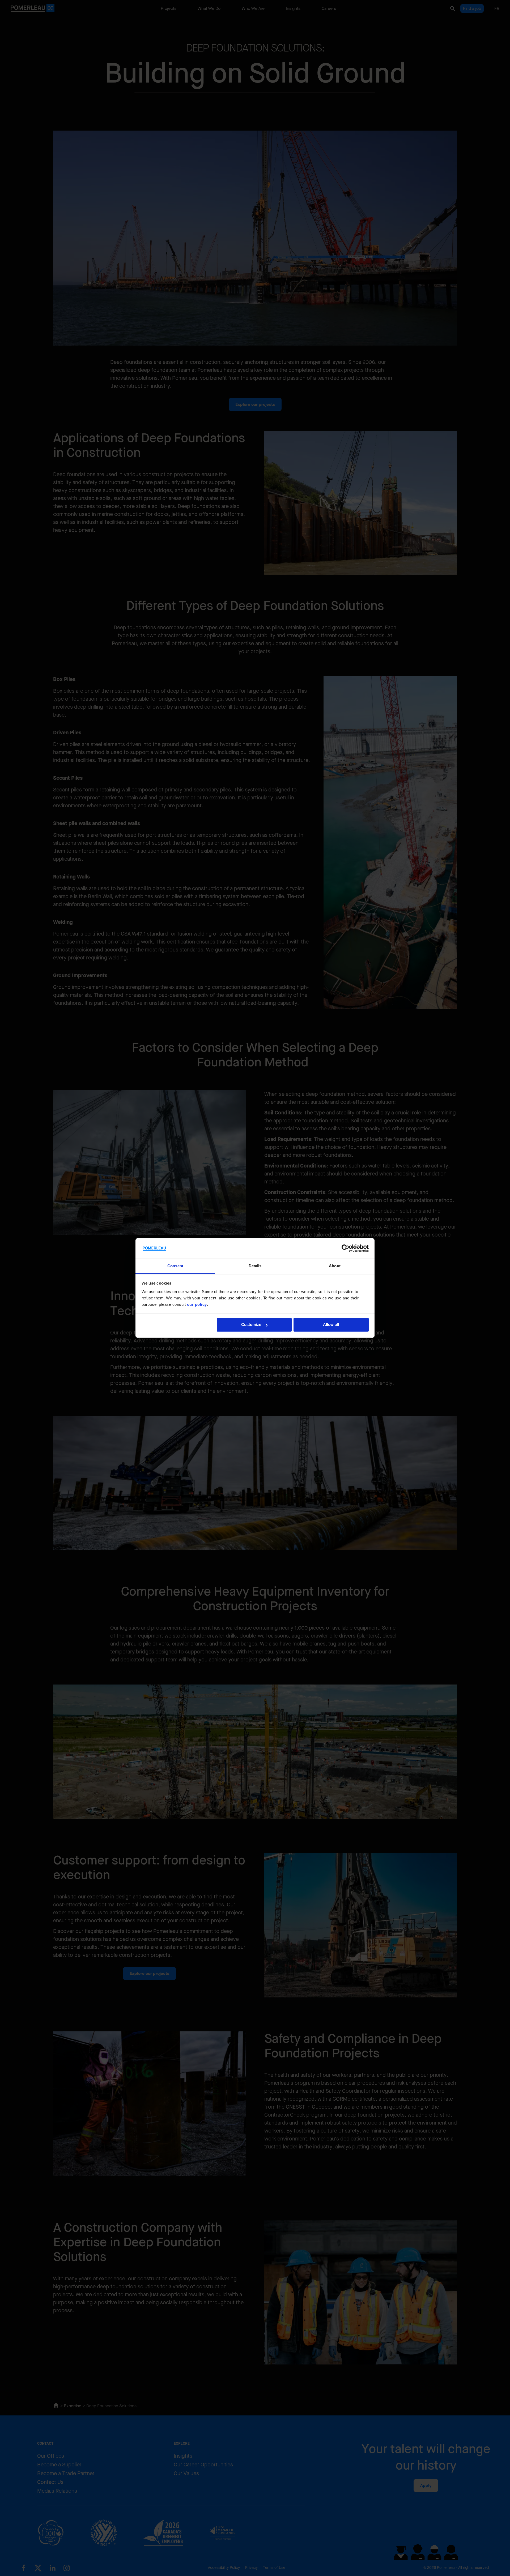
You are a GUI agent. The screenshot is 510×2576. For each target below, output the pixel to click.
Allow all (331, 1325)
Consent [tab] (175, 1266)
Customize (251, 1325)
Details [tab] (255, 1266)
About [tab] (335, 1266)
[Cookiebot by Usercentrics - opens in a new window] (345, 1248)
